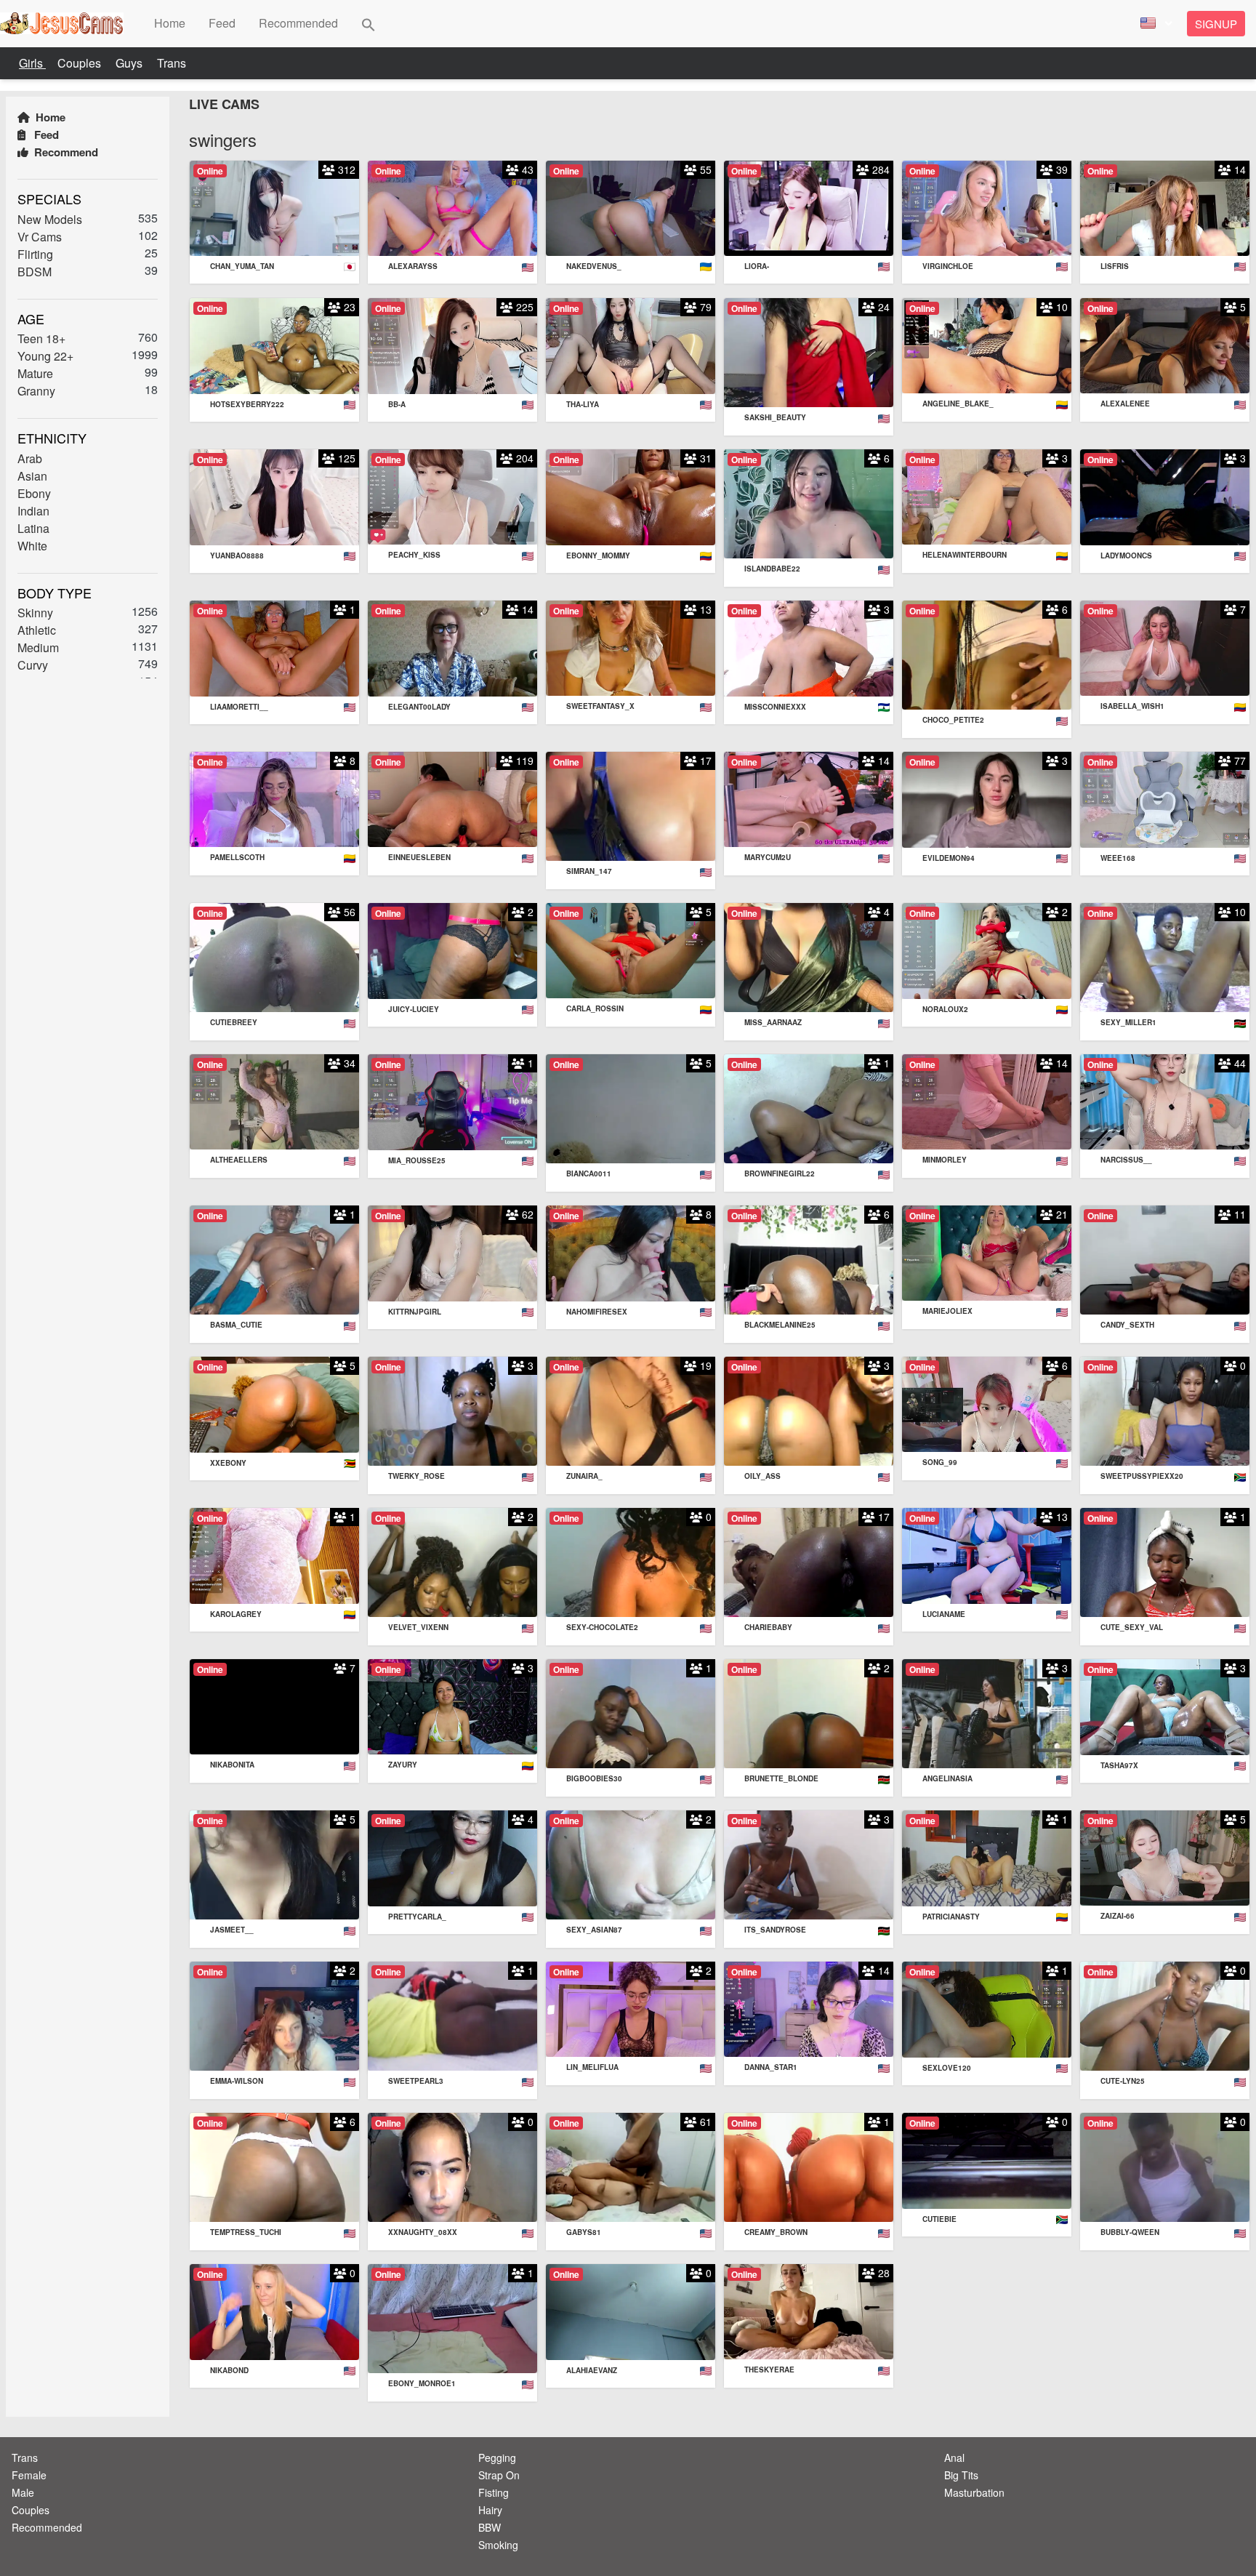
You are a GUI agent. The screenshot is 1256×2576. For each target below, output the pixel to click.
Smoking (498, 2545)
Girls (32, 63)
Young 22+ (45, 356)
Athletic (37, 630)
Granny (36, 391)
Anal (954, 2457)
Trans (172, 63)
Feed (45, 135)
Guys (130, 63)
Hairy (490, 2510)
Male (23, 2492)
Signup (1216, 24)
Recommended (47, 2527)
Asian (32, 475)
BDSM (35, 271)
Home (49, 117)
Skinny (35, 613)
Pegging (497, 2457)
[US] (1154, 24)
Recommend (65, 152)
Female (29, 2475)
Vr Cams (40, 236)
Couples (81, 63)
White (32, 545)
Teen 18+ (41, 338)
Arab (30, 458)
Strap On (499, 2475)
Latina (33, 527)
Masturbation (974, 2492)
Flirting (35, 253)
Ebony (34, 493)
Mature (35, 373)
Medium (38, 647)
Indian (33, 510)
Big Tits (961, 2475)
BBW (490, 2527)
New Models (50, 218)
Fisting (494, 2492)
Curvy (33, 665)
